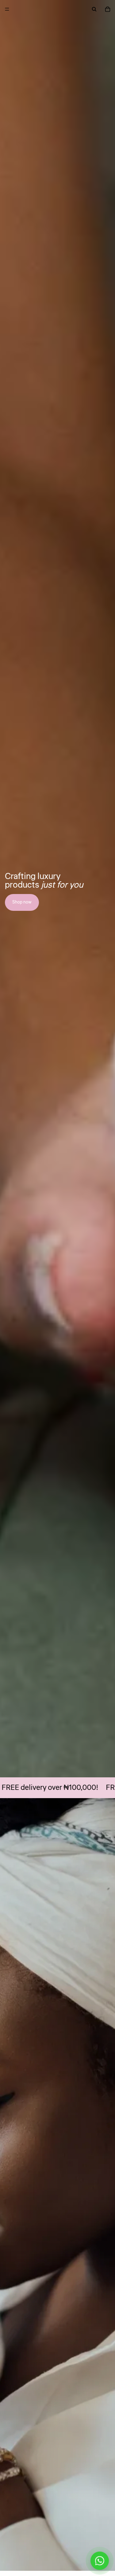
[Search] (94, 9)
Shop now (22, 902)
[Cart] (108, 9)
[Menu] (7, 9)
